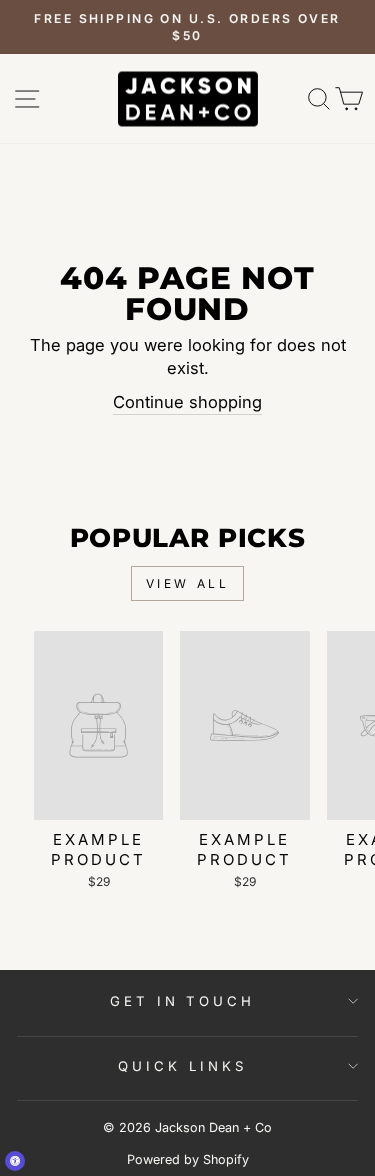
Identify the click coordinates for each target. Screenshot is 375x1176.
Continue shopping (187, 402)
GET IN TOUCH (183, 1001)
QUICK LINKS (182, 1066)
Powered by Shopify (188, 1159)
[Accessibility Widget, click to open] (15, 1161)
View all (188, 583)
